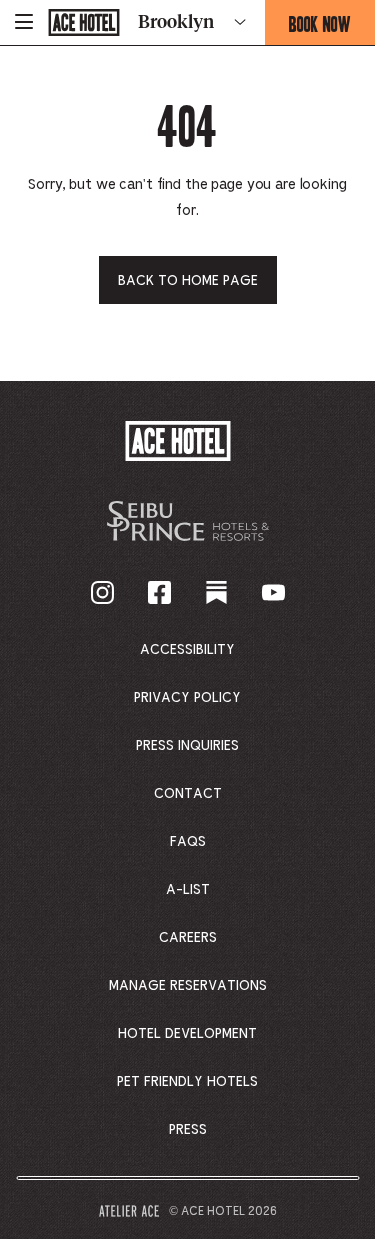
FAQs (188, 842)
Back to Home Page (188, 281)
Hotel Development (187, 1034)
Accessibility (187, 650)
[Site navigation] (24, 22)
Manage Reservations (188, 986)
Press (188, 1130)
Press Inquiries (187, 746)
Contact (188, 794)
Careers (188, 938)
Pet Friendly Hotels (187, 1082)
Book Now (332, 28)
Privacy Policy (187, 698)
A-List (188, 890)
